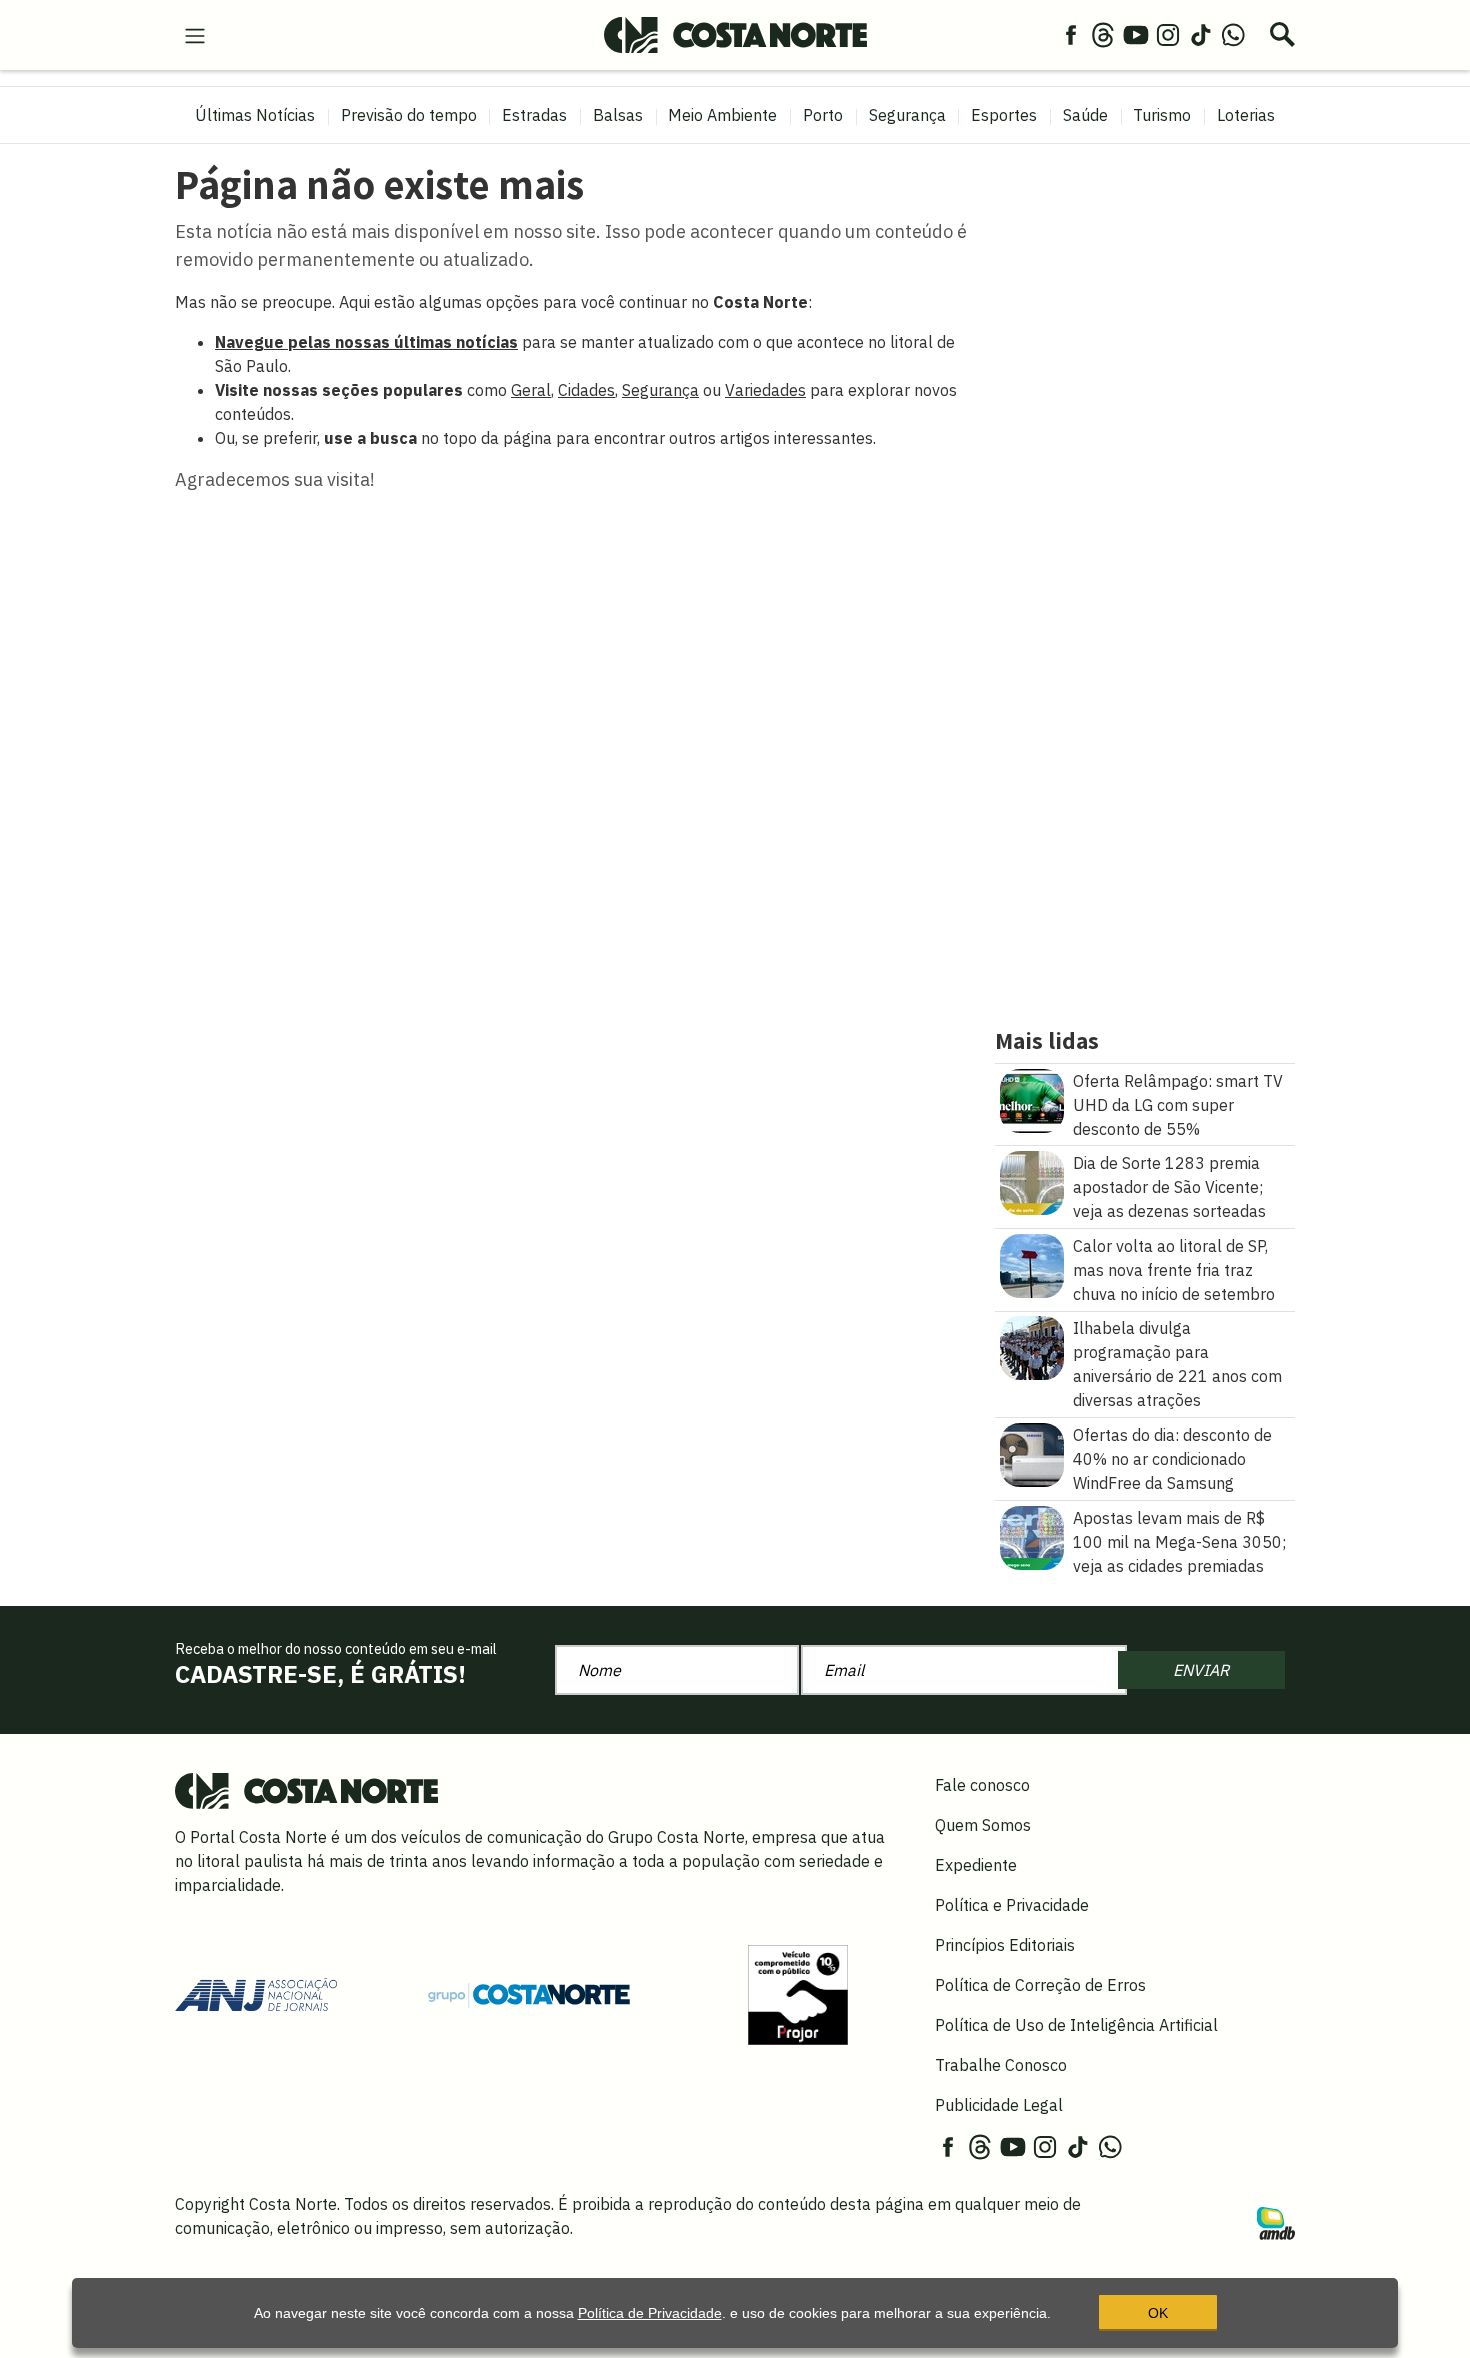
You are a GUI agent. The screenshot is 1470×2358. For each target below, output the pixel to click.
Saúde (1085, 115)
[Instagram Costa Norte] (1168, 34)
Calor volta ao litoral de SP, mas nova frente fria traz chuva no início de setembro (1174, 1270)
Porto (823, 115)
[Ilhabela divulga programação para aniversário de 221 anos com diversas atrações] (1032, 1347)
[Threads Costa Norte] (1103, 34)
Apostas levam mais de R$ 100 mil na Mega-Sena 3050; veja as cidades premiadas (1179, 1542)
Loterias (1246, 115)
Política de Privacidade (650, 2313)
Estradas (534, 115)
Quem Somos (983, 1825)
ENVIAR (1201, 1670)
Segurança (907, 115)
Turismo (1162, 115)
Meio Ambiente (722, 115)
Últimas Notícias (255, 115)
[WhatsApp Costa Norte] (1233, 34)
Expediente (976, 1865)
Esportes (1004, 115)
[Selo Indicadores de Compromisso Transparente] (798, 1993)
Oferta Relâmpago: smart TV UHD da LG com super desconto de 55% (1178, 1105)
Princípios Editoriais (1005, 1945)
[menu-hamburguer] (195, 34)
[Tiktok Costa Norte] (1201, 34)
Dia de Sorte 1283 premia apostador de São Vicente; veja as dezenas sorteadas (1169, 1187)
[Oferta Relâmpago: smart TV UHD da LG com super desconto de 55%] (1032, 1099)
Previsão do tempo (409, 115)
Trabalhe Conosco (1001, 2065)
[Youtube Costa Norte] (1136, 34)
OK (1158, 2313)
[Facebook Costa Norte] (1071, 34)
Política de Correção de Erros (1040, 1985)
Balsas (618, 115)
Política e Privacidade (1012, 1905)
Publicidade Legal (999, 2105)
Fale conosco (982, 1785)
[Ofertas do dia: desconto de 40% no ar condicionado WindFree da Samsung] (1032, 1453)
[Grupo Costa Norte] (529, 1994)
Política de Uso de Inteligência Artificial (1076, 2025)
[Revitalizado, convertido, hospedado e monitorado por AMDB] (1276, 2221)
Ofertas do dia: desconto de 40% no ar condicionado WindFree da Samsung (1172, 1459)
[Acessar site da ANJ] (256, 1993)
